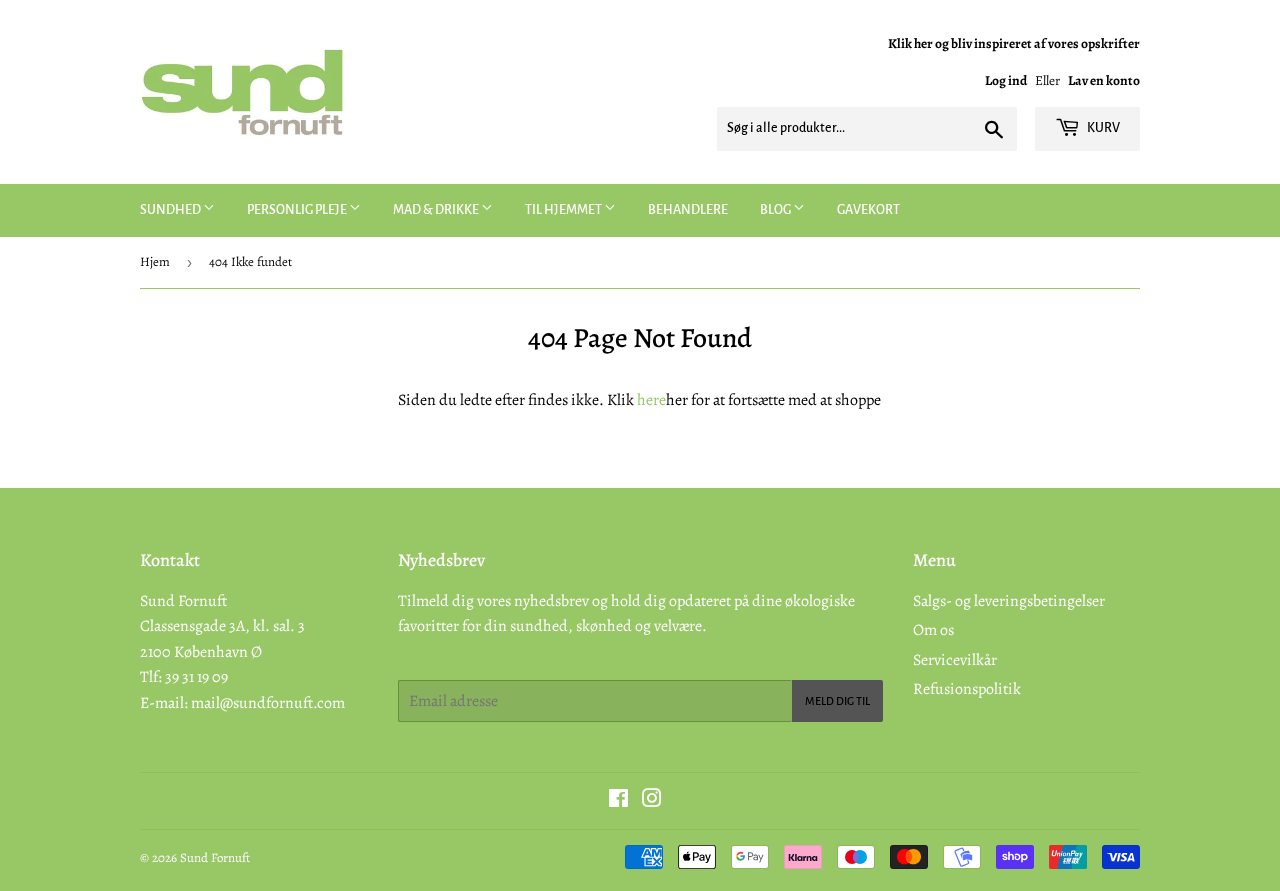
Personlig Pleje (298, 210)
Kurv (1102, 128)
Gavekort (868, 210)
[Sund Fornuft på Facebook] (618, 801)
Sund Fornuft (215, 857)
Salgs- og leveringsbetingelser (1009, 601)
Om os (933, 630)
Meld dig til (837, 701)
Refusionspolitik (967, 689)
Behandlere (688, 210)
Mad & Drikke (437, 210)
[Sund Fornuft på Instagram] (652, 801)
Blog (776, 210)
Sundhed (171, 210)
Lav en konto (1104, 80)
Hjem (155, 261)
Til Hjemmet (564, 210)
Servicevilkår (955, 660)
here (651, 400)
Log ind (1006, 80)
